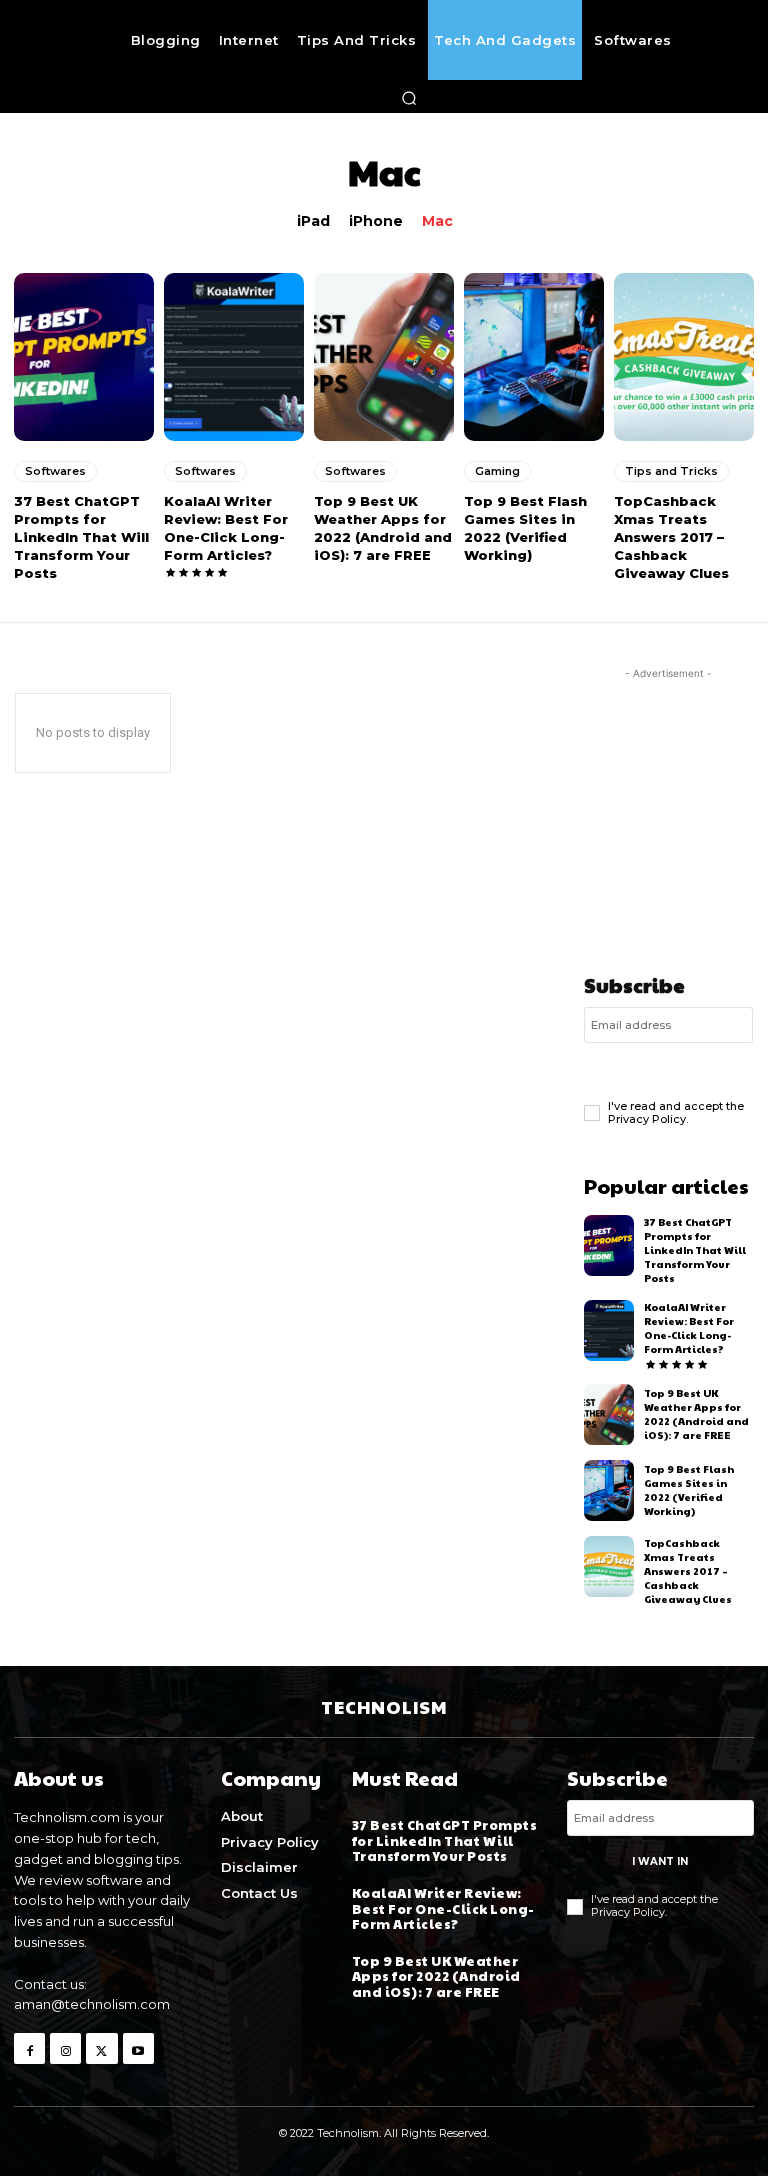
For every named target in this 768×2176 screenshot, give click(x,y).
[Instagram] (65, 2048)
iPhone (376, 221)
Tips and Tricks (671, 471)
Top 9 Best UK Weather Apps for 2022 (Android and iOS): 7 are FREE (696, 1414)
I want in (668, 1068)
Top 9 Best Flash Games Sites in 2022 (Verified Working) (689, 1490)
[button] (410, 98)
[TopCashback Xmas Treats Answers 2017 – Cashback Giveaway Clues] (684, 357)
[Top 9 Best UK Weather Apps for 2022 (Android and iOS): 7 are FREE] (384, 357)
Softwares (55, 471)
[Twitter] (101, 2048)
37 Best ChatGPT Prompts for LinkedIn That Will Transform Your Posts (81, 537)
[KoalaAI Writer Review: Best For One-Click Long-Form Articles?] (234, 357)
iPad (313, 221)
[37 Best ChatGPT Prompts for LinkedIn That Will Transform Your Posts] (84, 357)
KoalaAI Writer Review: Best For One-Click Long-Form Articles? (689, 1328)
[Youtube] (138, 2048)
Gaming (497, 471)
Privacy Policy (647, 1119)
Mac (437, 221)
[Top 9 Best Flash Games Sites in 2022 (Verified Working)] (534, 357)
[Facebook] (29, 2048)
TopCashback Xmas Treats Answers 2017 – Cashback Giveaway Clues (671, 537)
